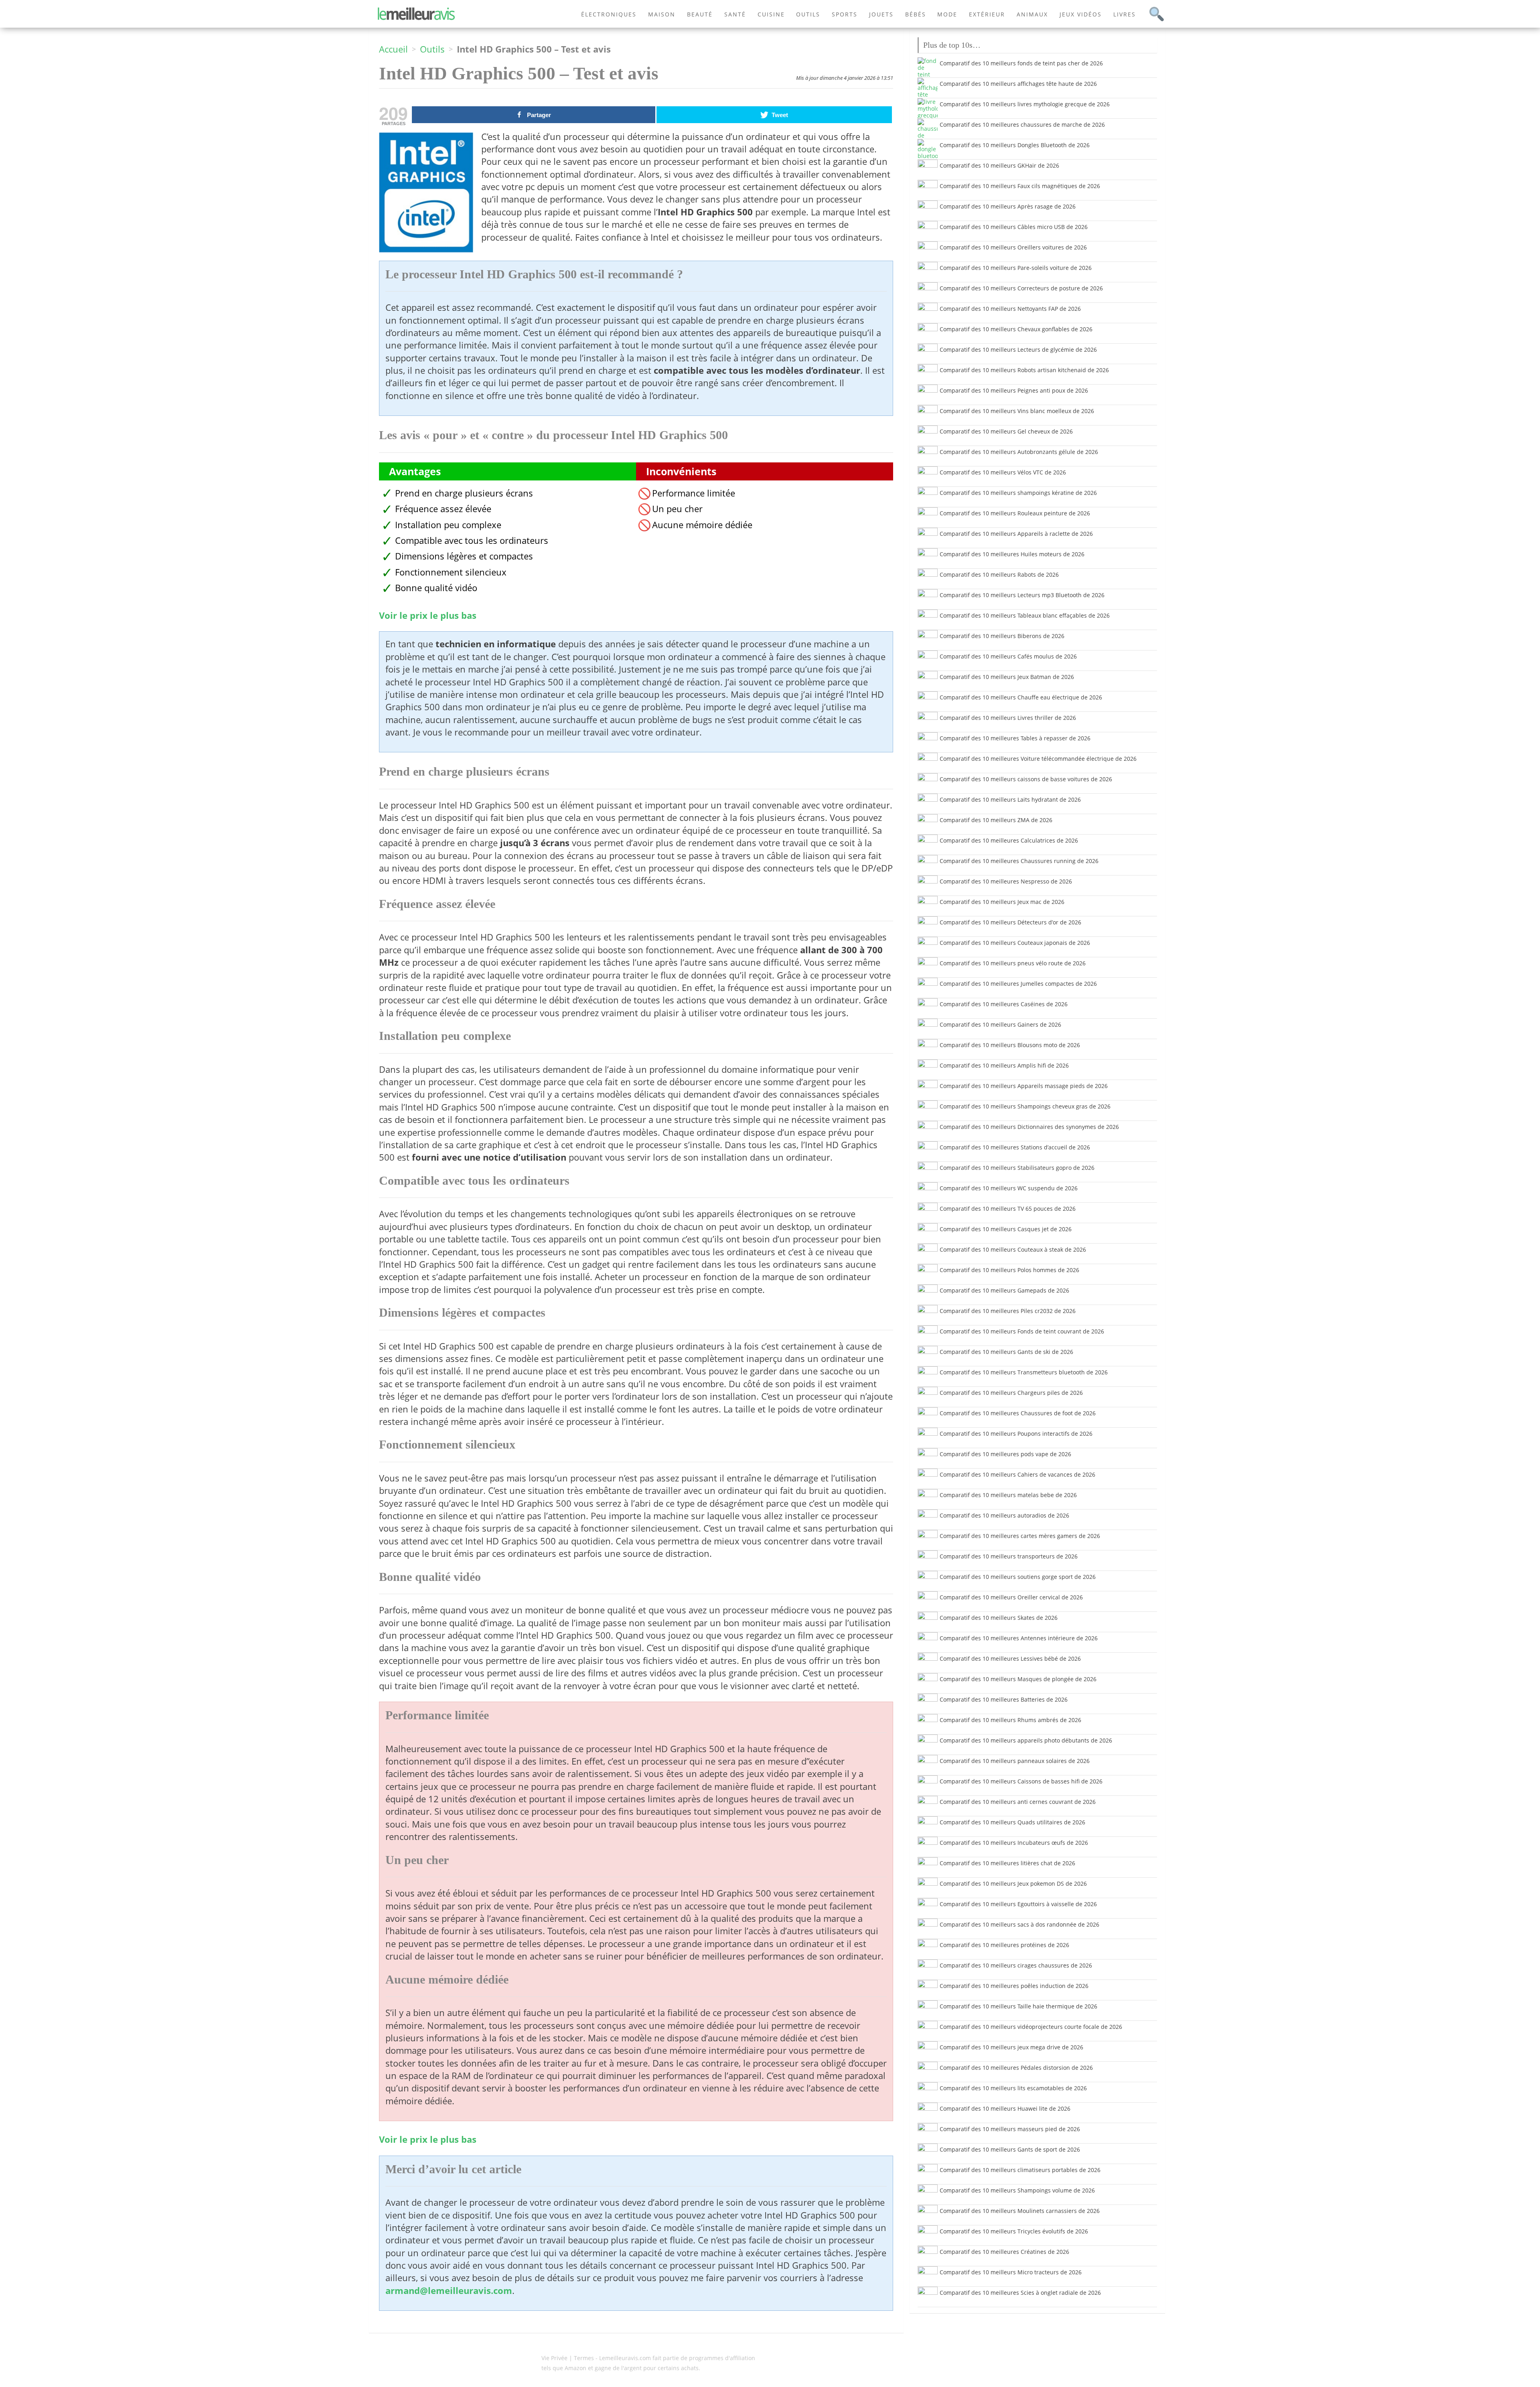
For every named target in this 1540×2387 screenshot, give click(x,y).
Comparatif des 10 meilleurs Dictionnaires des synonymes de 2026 (1029, 1127)
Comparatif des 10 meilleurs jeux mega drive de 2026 (1011, 2047)
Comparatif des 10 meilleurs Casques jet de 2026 (1006, 1229)
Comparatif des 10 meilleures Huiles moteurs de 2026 (1012, 554)
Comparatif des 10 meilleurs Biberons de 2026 (1002, 636)
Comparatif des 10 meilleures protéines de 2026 (1004, 1945)
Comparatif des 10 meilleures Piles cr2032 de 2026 (1008, 1311)
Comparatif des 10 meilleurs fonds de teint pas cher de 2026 (1021, 63)
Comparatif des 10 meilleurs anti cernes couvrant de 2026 (1018, 1802)
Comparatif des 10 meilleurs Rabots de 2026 (999, 574)
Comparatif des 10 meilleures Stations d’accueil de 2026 (1015, 1147)
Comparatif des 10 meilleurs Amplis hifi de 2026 (1004, 1065)
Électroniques (609, 14)
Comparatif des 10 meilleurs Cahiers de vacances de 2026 (1017, 1474)
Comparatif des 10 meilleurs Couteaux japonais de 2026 (1015, 943)
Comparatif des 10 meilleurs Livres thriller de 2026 (1008, 718)
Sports (845, 14)
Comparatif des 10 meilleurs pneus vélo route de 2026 (1013, 963)
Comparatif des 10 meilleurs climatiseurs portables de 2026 (1020, 2170)
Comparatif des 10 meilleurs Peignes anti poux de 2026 (1014, 390)
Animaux (1032, 14)
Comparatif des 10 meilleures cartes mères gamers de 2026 (1020, 1536)
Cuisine (771, 14)
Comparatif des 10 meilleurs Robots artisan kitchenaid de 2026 (1024, 370)
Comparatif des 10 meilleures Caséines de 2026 (1004, 1004)
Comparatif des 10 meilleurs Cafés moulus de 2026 (1008, 656)
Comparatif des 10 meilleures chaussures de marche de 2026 (1022, 125)
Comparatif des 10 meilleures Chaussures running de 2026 (1019, 861)
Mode (947, 14)
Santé (735, 14)
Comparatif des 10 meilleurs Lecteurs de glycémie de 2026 (1018, 350)
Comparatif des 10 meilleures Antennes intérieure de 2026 (1019, 1638)
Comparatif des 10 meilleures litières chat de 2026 (1007, 1863)
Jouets (881, 14)
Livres (1125, 14)
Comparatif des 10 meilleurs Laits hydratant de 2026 (1010, 799)
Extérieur (987, 14)
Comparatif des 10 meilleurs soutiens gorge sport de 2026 (1018, 1577)
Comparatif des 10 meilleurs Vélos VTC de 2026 (1003, 472)
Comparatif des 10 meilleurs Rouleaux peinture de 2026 (1015, 513)
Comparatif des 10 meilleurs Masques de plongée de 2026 (1018, 1679)
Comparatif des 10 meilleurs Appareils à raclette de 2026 (1016, 534)
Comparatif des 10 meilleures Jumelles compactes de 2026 (1018, 984)
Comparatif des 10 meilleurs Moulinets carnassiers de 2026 (1020, 2211)
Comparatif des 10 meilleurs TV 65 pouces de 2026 (1008, 1209)
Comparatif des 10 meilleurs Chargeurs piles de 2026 (1011, 1393)
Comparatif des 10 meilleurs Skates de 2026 (999, 1618)
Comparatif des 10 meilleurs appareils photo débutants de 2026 (1026, 1740)
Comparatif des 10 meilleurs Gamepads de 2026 (1004, 1290)
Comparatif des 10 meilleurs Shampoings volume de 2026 (1017, 2190)
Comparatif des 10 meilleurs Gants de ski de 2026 (1006, 1352)
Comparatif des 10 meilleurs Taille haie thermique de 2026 (1018, 2006)
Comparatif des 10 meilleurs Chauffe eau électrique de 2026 (1021, 697)
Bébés (916, 14)
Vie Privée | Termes (568, 2358)
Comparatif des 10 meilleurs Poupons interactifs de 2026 (1016, 1434)
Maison (662, 14)
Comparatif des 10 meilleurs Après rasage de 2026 (1008, 206)
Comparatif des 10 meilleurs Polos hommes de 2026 (1009, 1270)
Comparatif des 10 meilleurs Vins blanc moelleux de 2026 (1017, 411)
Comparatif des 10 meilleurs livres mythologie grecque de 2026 (1025, 104)
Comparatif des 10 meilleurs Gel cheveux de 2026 (1006, 431)
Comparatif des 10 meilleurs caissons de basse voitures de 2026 (1026, 779)
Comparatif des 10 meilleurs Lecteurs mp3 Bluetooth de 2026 (1022, 595)
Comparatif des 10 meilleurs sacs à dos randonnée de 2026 (1019, 1924)
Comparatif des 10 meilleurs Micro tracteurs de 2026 (1011, 2272)
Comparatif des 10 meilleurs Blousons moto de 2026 (1010, 1045)
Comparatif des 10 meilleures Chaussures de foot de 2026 (1018, 1413)
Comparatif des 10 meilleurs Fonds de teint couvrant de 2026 (1022, 1331)
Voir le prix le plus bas (428, 615)
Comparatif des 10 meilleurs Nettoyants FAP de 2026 (1010, 309)
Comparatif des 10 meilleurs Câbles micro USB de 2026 (1014, 227)
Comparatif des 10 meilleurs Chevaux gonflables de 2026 (1016, 329)
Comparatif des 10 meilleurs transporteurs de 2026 (1009, 1556)
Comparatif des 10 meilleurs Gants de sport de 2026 (1010, 2149)
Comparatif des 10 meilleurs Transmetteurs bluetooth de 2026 (1024, 1372)
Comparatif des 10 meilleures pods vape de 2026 (1005, 1454)
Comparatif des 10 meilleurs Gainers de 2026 (1000, 1024)
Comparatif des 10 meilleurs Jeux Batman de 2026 (1007, 677)
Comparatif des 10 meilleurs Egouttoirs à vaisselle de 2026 (1018, 1904)
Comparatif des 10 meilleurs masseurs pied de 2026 (1010, 2129)
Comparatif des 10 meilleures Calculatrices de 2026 (1009, 840)
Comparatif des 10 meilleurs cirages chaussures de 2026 (1016, 1965)
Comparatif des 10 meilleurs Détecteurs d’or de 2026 (1010, 922)
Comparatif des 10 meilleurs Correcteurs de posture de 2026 (1021, 288)
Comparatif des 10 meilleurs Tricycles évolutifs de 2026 (1014, 2231)
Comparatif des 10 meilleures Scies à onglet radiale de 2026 (1020, 2293)
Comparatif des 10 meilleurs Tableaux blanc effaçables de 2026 (1025, 615)
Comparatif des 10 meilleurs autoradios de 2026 (1004, 1515)
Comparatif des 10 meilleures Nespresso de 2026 (1006, 881)
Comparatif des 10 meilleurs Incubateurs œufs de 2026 (1014, 1843)
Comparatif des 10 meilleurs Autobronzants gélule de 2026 (1019, 452)
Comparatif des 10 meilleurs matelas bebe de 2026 (1008, 1495)
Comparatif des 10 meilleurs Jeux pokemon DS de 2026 (1013, 1883)
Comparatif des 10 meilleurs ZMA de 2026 (996, 820)
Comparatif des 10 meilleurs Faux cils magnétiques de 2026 (1020, 186)
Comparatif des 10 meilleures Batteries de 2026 (1004, 1699)
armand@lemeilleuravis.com (449, 2291)
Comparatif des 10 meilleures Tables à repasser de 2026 (1015, 738)
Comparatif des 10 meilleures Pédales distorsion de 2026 (1016, 2068)
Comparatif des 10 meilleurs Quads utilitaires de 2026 (1012, 1822)
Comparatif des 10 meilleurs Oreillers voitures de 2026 (1013, 247)
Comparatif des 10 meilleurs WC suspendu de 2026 (1009, 1188)
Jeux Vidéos (1081, 14)
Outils (808, 14)
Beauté (700, 14)
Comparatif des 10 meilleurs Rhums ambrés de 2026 (1010, 1720)
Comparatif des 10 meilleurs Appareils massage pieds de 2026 (1024, 1086)
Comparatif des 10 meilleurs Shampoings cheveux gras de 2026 (1025, 1106)
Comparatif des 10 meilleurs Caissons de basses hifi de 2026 (1021, 1781)
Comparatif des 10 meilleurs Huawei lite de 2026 (1005, 2108)
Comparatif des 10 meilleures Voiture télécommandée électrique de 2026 (1038, 759)
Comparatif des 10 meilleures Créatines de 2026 (1004, 2252)
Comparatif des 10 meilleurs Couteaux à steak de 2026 (1013, 1249)
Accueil (393, 49)
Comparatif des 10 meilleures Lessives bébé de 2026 (1010, 1659)
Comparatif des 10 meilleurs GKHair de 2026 (999, 165)
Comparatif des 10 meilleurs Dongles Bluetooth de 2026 (1015, 145)
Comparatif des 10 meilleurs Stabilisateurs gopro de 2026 (1017, 1168)
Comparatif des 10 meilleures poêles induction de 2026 (1014, 1986)
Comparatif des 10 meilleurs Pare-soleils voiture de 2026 (1016, 268)
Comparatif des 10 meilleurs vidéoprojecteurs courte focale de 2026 (1031, 2027)
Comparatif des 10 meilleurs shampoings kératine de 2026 (1018, 493)
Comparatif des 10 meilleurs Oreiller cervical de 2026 (1011, 1597)
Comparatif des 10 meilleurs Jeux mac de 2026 (1002, 902)
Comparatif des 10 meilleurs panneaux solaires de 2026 (1015, 1761)
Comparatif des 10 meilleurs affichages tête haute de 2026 (1018, 84)
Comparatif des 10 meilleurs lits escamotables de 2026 (1013, 2088)
